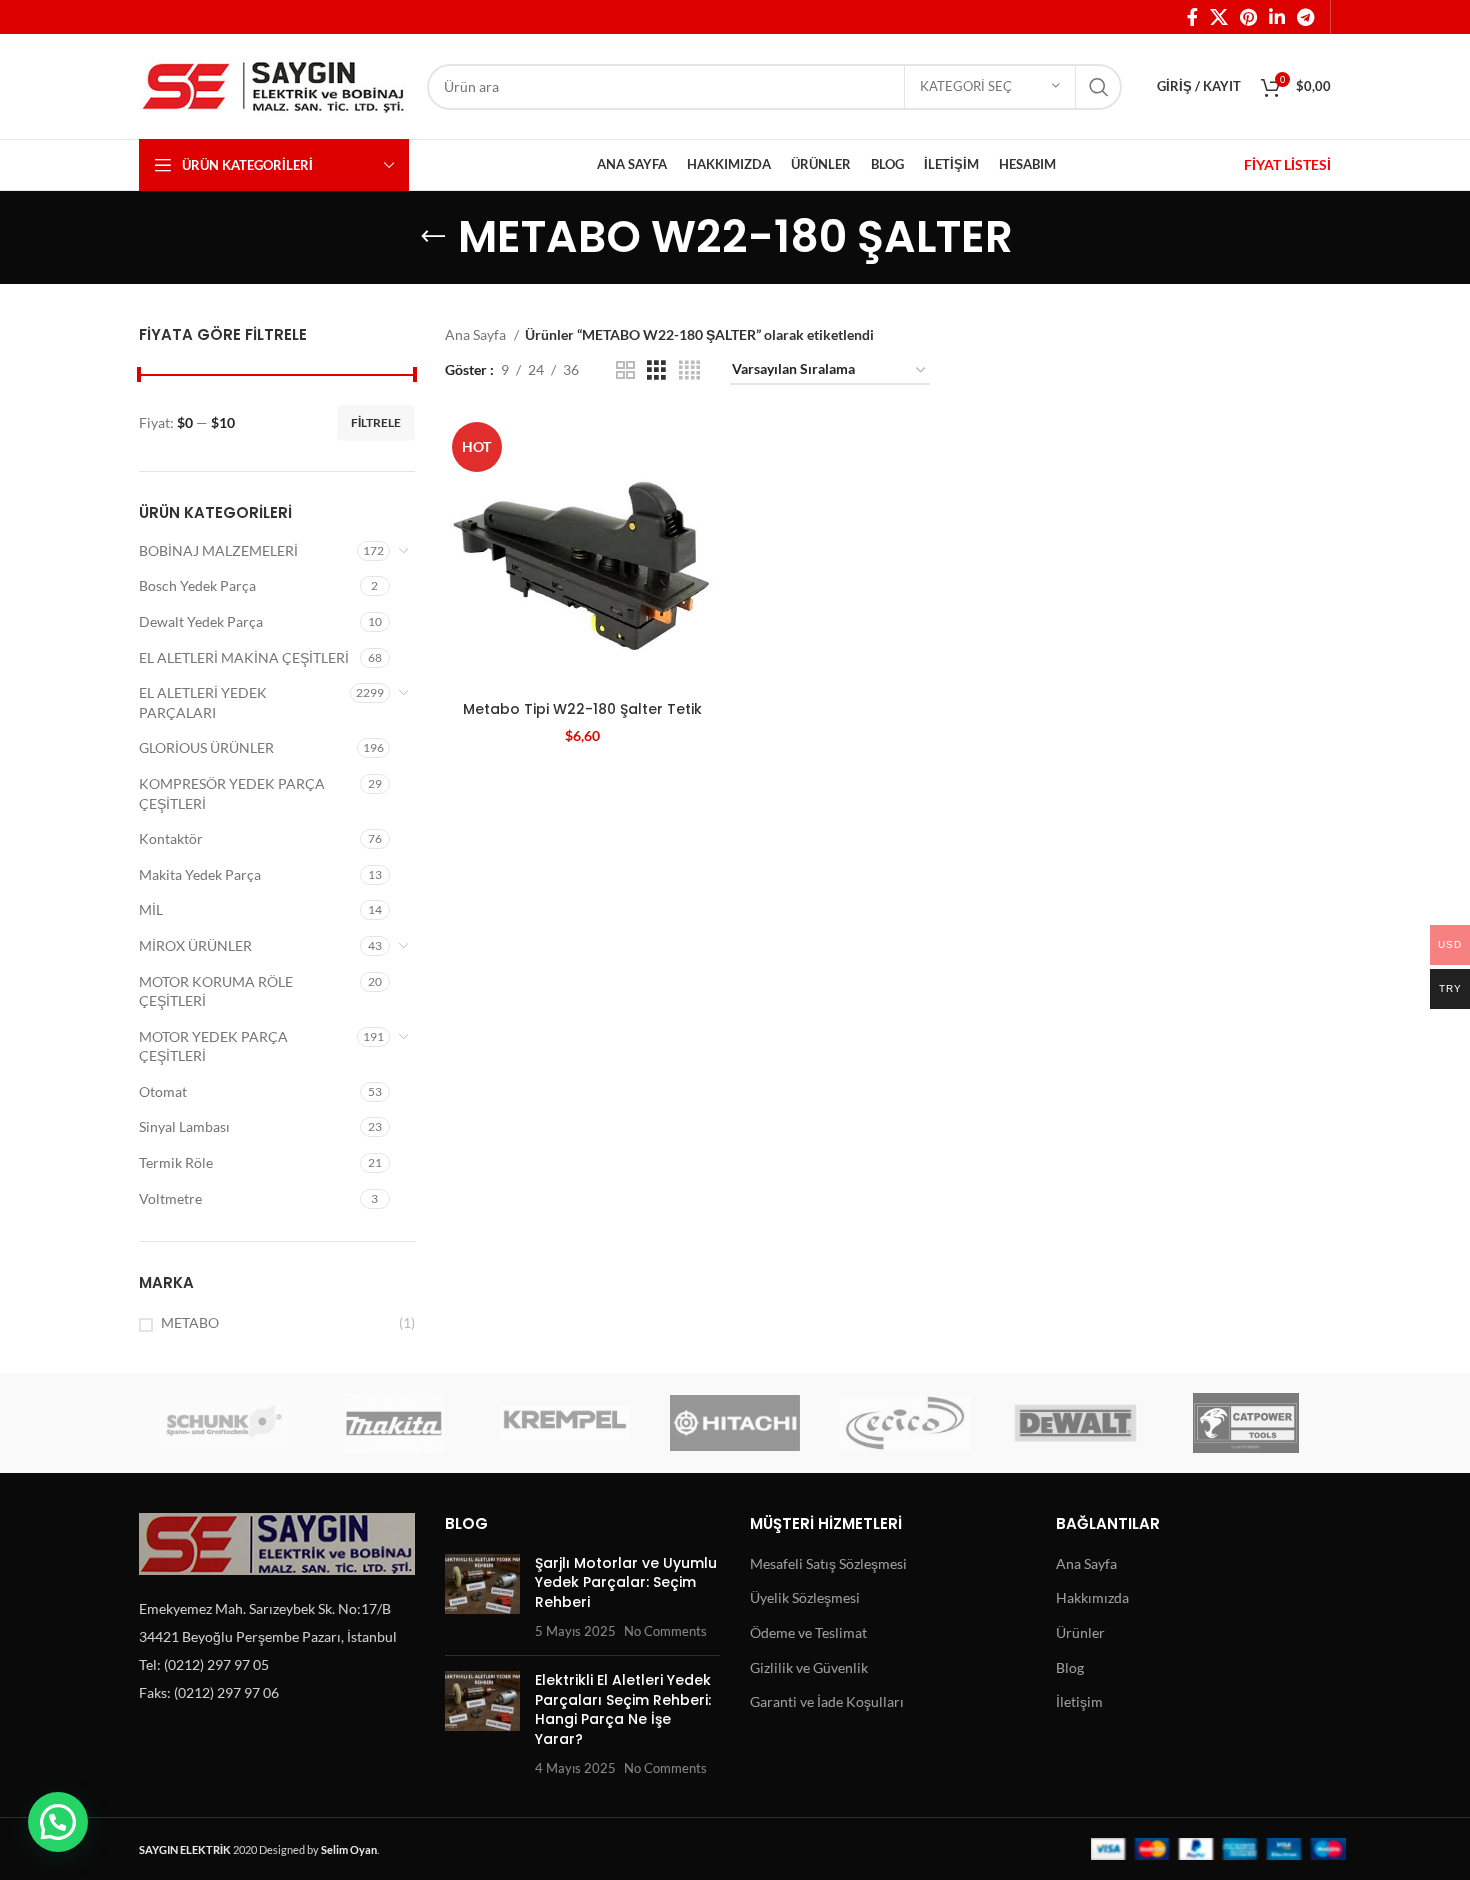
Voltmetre (170, 1198)
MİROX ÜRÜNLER (195, 945)
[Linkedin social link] (1277, 17)
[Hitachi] (735, 1423)
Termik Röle (176, 1162)
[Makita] (394, 1423)
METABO (190, 1322)
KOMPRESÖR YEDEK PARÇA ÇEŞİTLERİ (232, 793)
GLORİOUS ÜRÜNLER (206, 747)
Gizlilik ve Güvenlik (809, 1667)
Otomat (163, 1091)
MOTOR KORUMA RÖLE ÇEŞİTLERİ (216, 991)
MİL (151, 909)
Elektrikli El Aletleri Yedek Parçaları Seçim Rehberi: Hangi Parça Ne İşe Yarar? (623, 1709)
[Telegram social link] (1305, 17)
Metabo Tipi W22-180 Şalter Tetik (582, 709)
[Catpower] (1246, 1423)
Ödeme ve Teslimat (808, 1632)
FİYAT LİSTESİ (1287, 164)
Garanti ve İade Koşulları (827, 1701)
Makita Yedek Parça (200, 874)
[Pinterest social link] (1248, 17)
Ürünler (1080, 1632)
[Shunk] (224, 1423)
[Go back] (433, 237)
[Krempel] (565, 1423)
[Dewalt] (1075, 1423)
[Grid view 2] (625, 370)
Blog (1070, 1667)
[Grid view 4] (689, 370)
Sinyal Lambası (184, 1126)
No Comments (665, 1631)
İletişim (1079, 1701)
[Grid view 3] (656, 370)
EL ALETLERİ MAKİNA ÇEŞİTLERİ (244, 657)
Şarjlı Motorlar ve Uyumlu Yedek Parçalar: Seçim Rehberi (626, 1582)
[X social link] (1219, 17)
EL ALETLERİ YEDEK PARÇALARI (203, 702)
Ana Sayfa (477, 334)
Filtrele (376, 422)
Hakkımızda (1092, 1597)
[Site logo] (273, 84)
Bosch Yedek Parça (197, 585)
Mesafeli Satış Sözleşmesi (828, 1563)
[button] (58, 1822)
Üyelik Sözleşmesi (805, 1597)
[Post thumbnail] (482, 1597)
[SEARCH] (1099, 87)
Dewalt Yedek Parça (201, 621)
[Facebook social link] (1192, 17)
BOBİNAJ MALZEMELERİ (218, 550)
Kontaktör (171, 838)
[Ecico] (905, 1423)
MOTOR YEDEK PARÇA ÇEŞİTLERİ (213, 1046)
